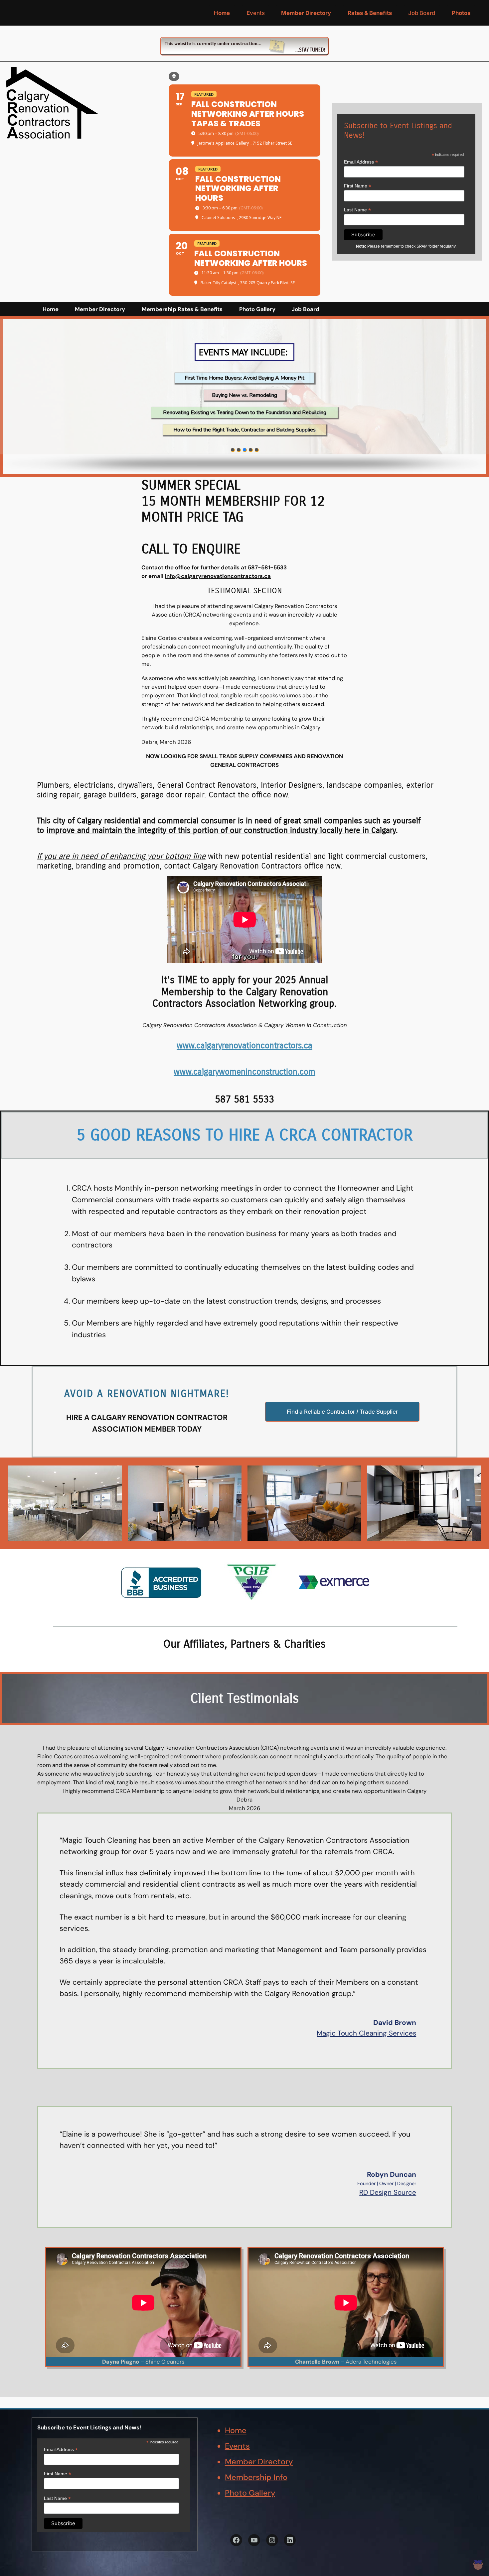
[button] (233, 450)
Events (237, 2446)
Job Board (422, 13)
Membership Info (256, 2477)
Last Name (357, 210)
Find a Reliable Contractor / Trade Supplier (342, 1412)
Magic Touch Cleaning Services (366, 2033)
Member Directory (259, 2462)
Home (236, 2430)
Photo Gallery (250, 2493)
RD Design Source (388, 2192)
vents (256, 13)
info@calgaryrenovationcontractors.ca (218, 576)
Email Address (361, 162)
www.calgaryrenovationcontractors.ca (244, 1046)
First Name (358, 186)
